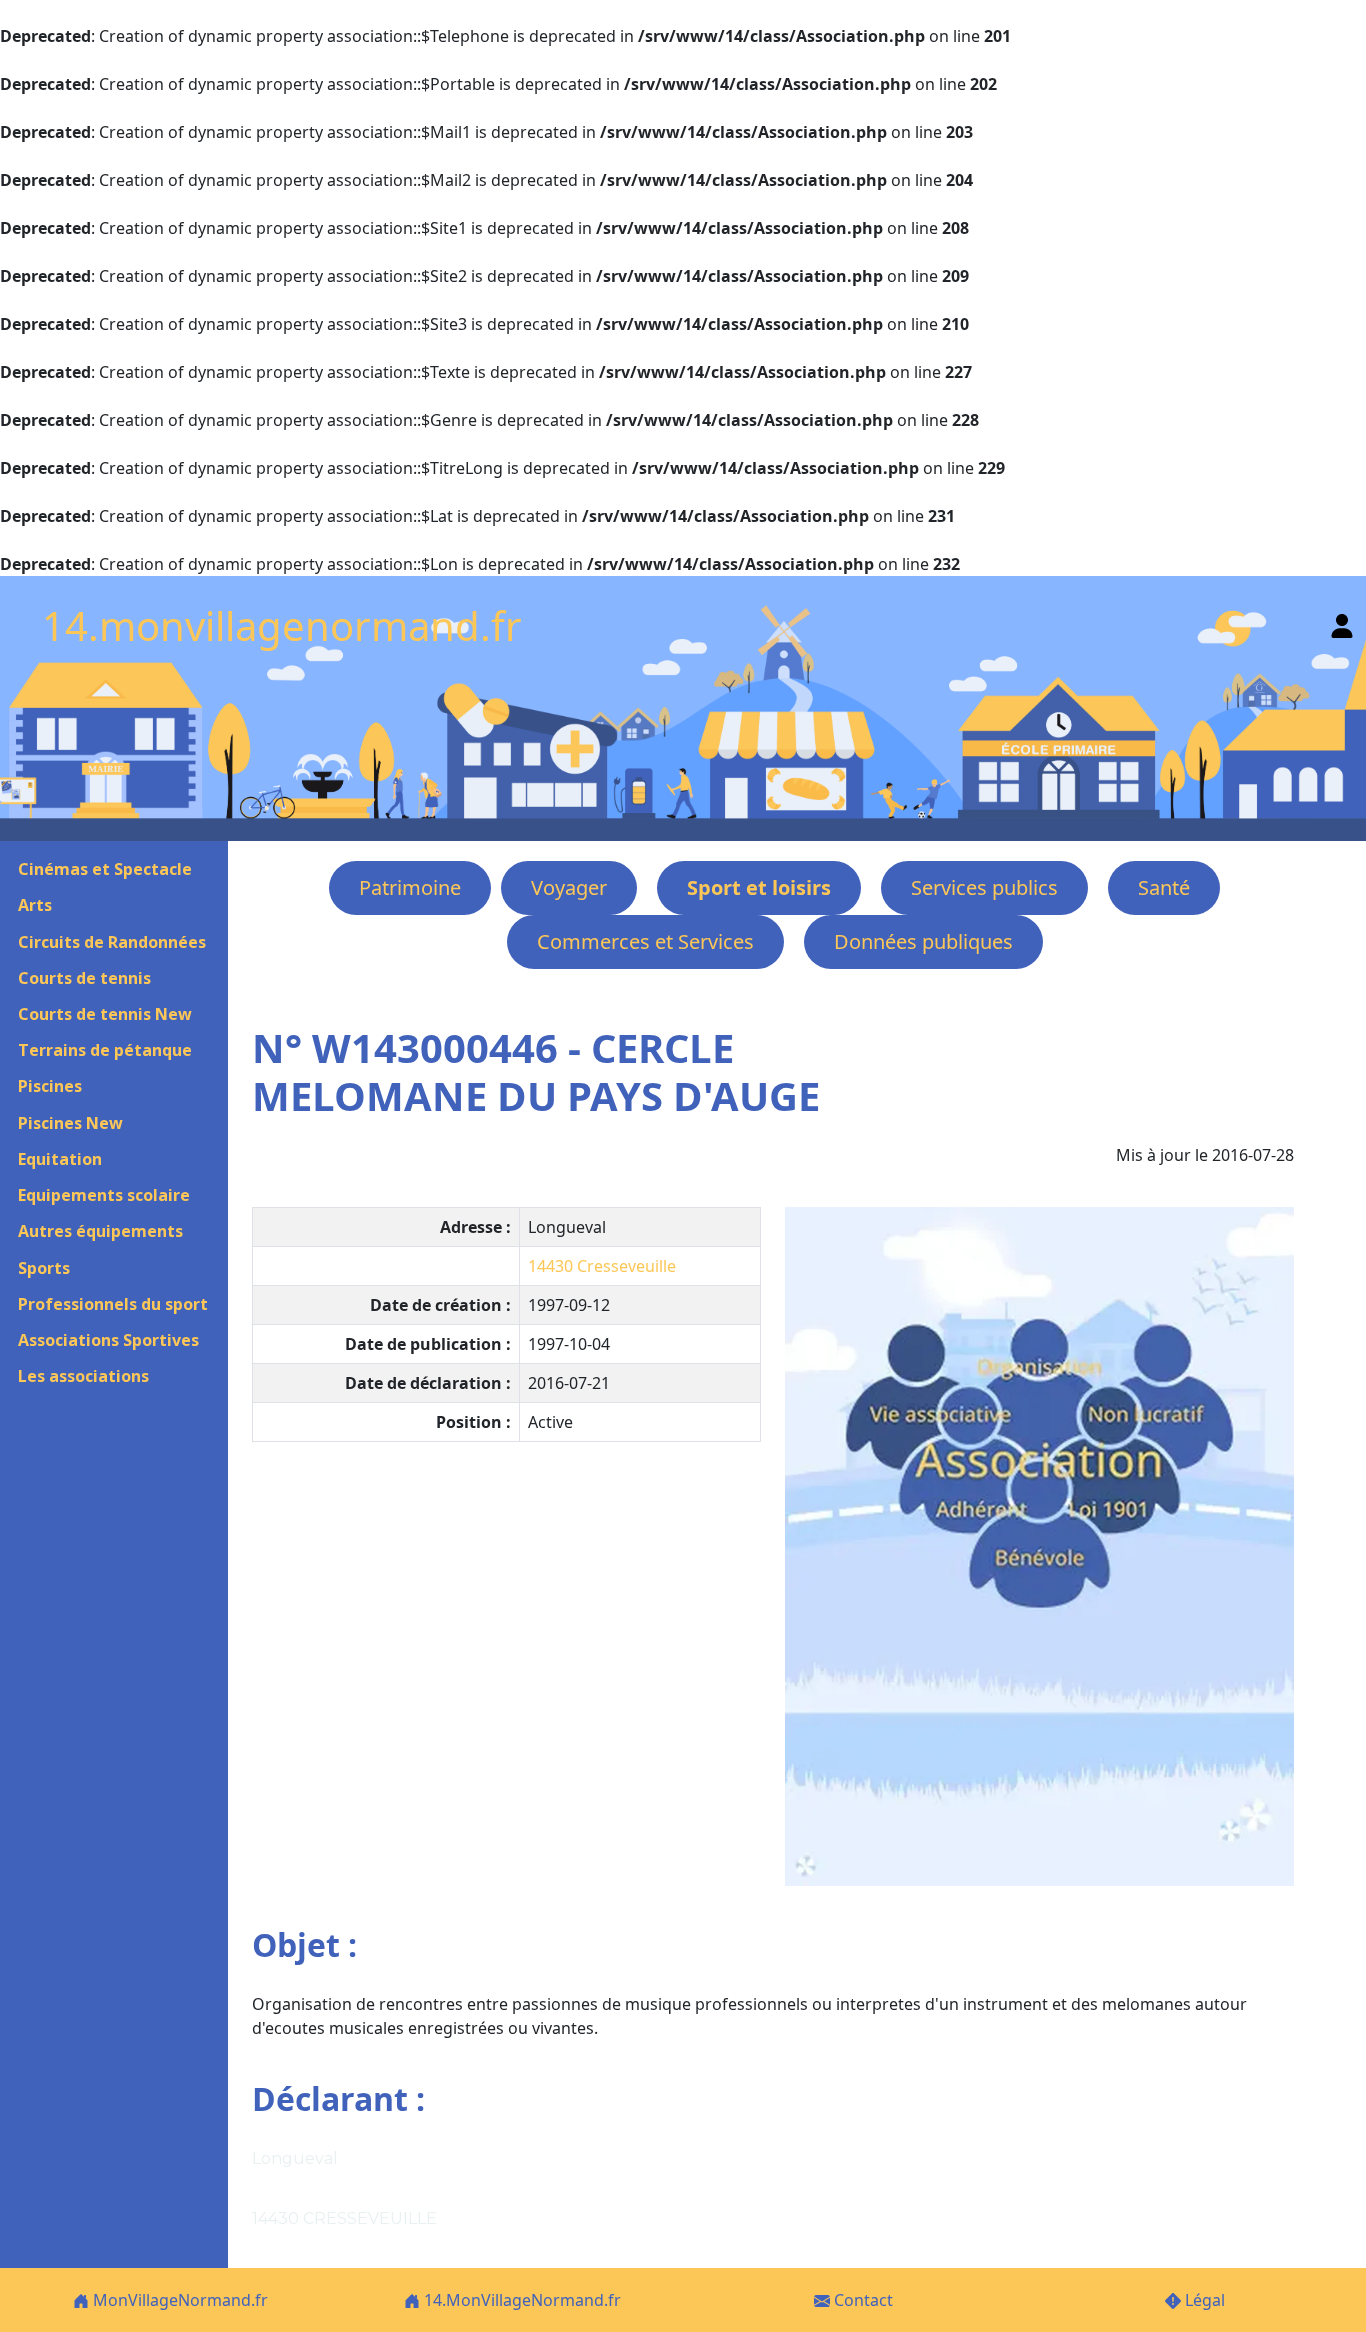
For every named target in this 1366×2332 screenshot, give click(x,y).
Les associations (83, 1376)
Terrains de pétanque (105, 1050)
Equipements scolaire (104, 1195)
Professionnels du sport (113, 1304)
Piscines (50, 1086)
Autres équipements (100, 1231)
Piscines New (70, 1123)
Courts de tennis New (105, 1014)
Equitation (60, 1159)
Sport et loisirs (759, 887)
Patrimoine (410, 887)
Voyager (569, 887)
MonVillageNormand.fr (178, 2300)
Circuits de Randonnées (112, 942)
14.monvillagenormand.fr (282, 625)
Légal (1203, 2300)
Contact (861, 2300)
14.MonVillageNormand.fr (520, 2300)
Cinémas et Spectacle (105, 869)
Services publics (984, 887)
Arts (35, 905)
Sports (44, 1268)
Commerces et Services (645, 941)
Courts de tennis (84, 978)
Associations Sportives (108, 1340)
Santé (1164, 887)
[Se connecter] (1342, 621)
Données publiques (923, 941)
